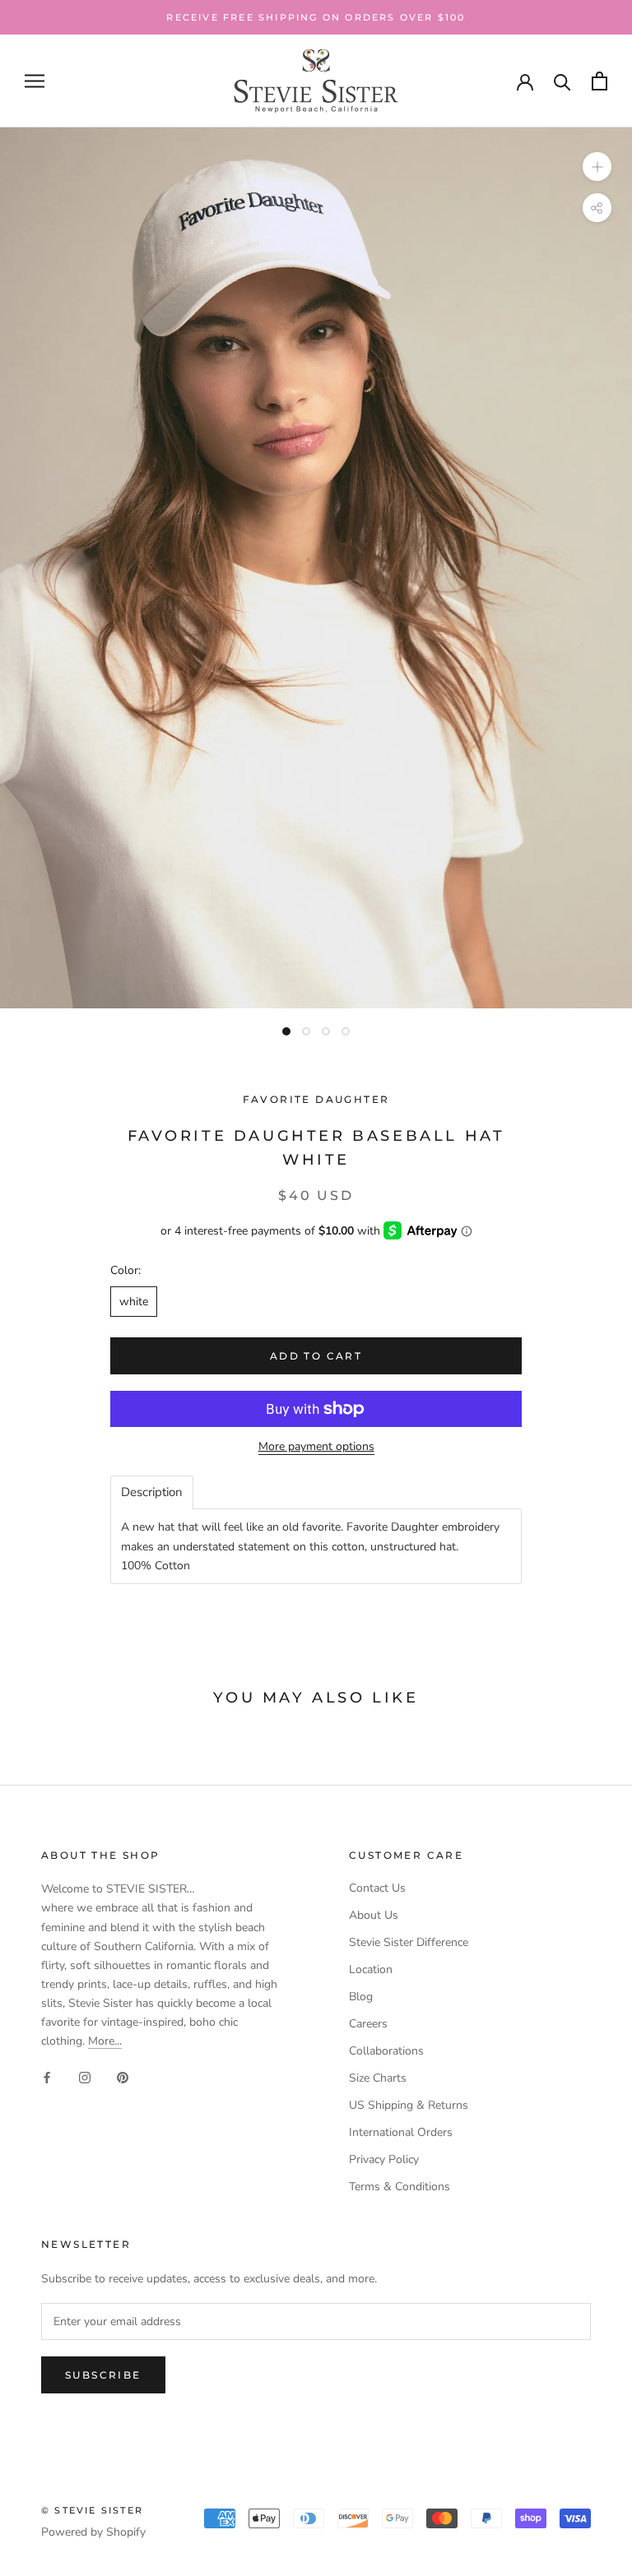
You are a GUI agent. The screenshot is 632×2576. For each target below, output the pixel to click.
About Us (374, 1915)
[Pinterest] (123, 2076)
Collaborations (386, 2051)
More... (105, 2041)
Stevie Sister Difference (409, 1942)
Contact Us (377, 1888)
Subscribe (103, 2375)
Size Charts (378, 2078)
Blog (361, 1997)
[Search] (562, 81)
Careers (368, 2024)
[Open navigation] (35, 81)
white (134, 1302)
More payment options (316, 1446)
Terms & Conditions (400, 2187)
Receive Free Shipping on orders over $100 (316, 17)
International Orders (401, 2132)
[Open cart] (599, 81)
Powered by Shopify (93, 2532)
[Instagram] (85, 2076)
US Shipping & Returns (409, 2105)
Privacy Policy (384, 2159)
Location (371, 1969)
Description (152, 1492)
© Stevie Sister (92, 2510)
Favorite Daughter (316, 1099)
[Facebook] (47, 2076)
